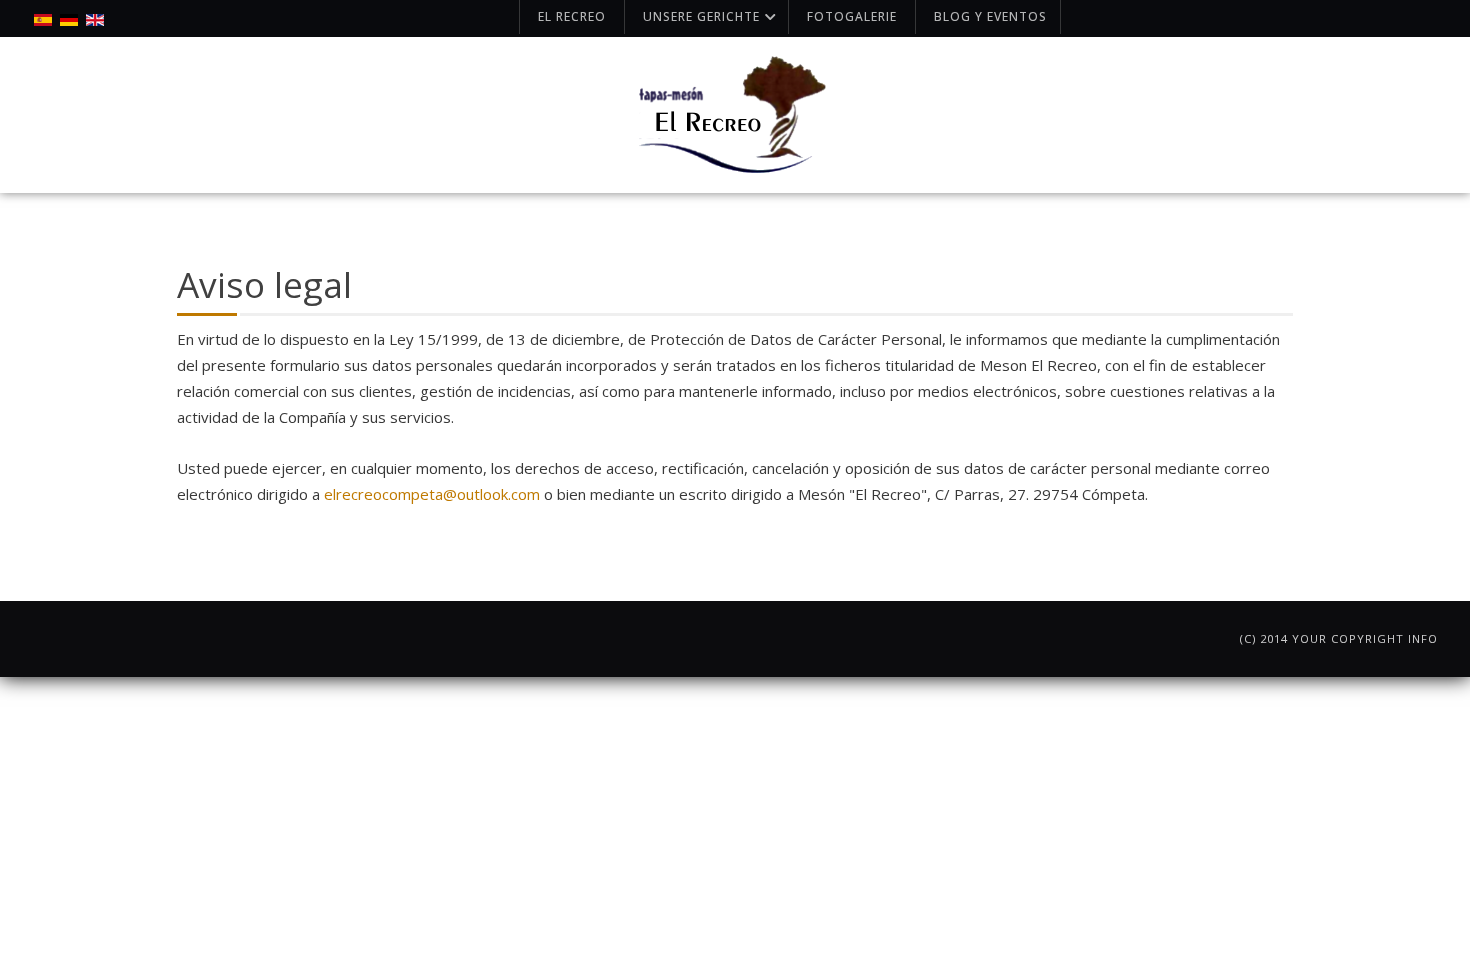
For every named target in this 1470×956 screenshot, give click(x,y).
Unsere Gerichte (701, 16)
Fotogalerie (852, 16)
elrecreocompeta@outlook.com (432, 494)
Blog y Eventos (990, 16)
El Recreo (572, 16)
